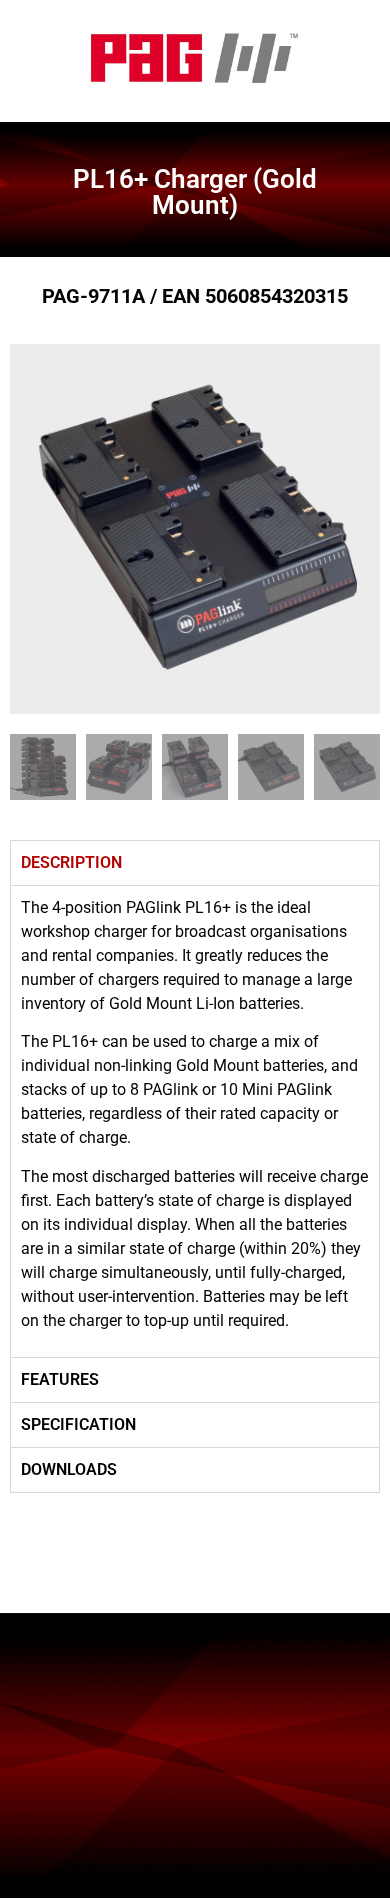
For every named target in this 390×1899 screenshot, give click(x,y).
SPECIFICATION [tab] (78, 1424)
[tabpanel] (195, 1121)
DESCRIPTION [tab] (71, 862)
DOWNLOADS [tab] (69, 1469)
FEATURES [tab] (60, 1379)
